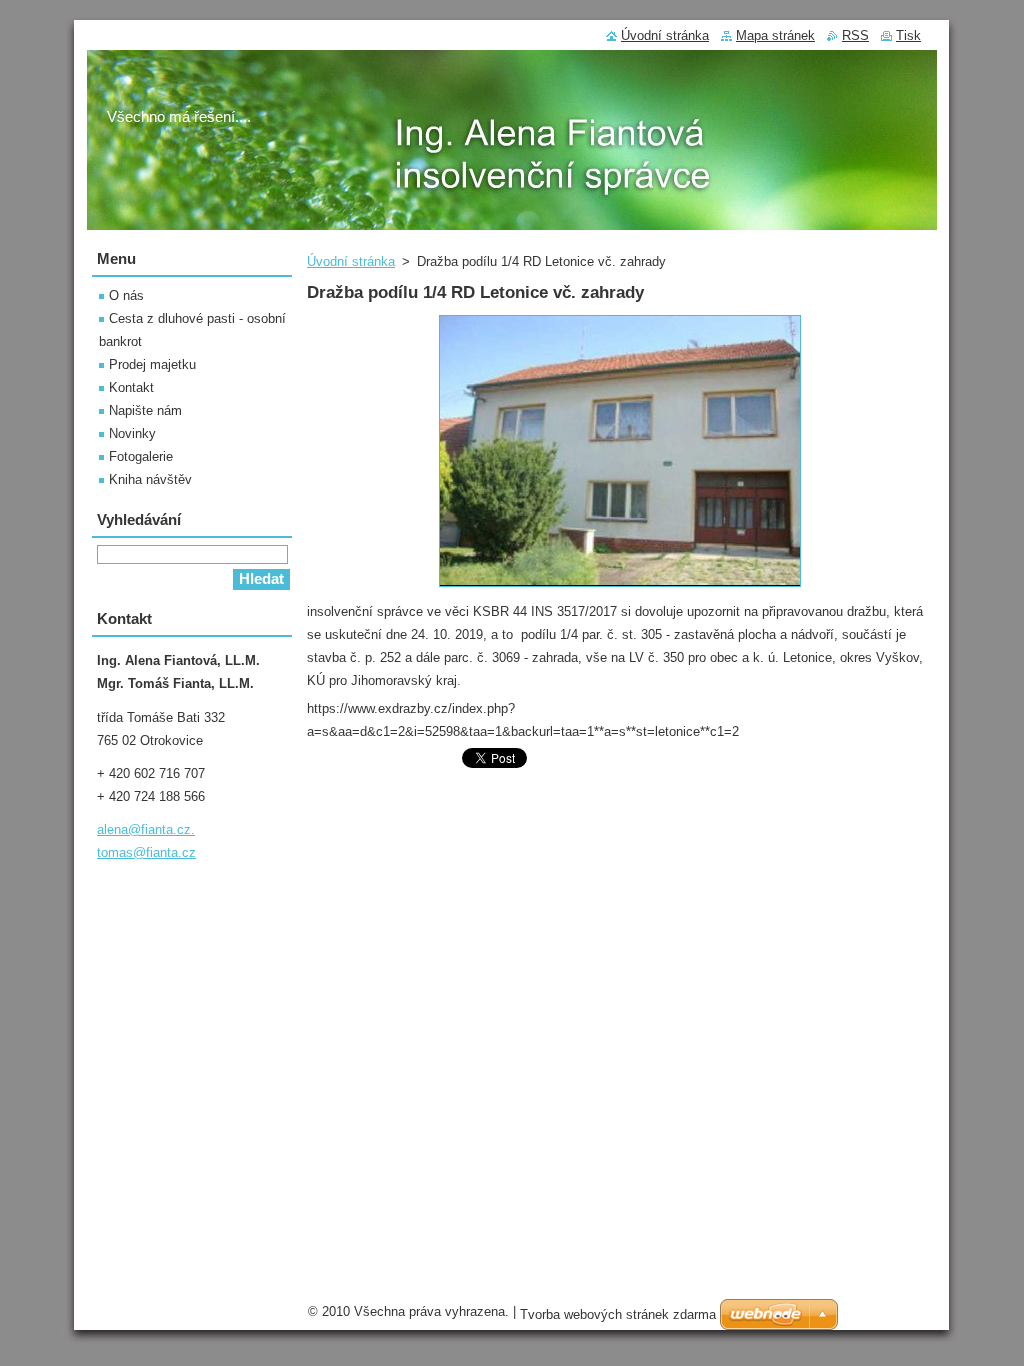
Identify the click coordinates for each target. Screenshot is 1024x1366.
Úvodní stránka (351, 261)
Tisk (908, 35)
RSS (855, 35)
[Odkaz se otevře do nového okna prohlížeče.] (620, 587)
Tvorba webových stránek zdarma (618, 1314)
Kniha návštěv (150, 479)
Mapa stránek (775, 35)
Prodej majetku (152, 364)
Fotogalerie (141, 456)
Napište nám (145, 410)
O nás (126, 295)
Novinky (132, 433)
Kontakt (131, 387)
